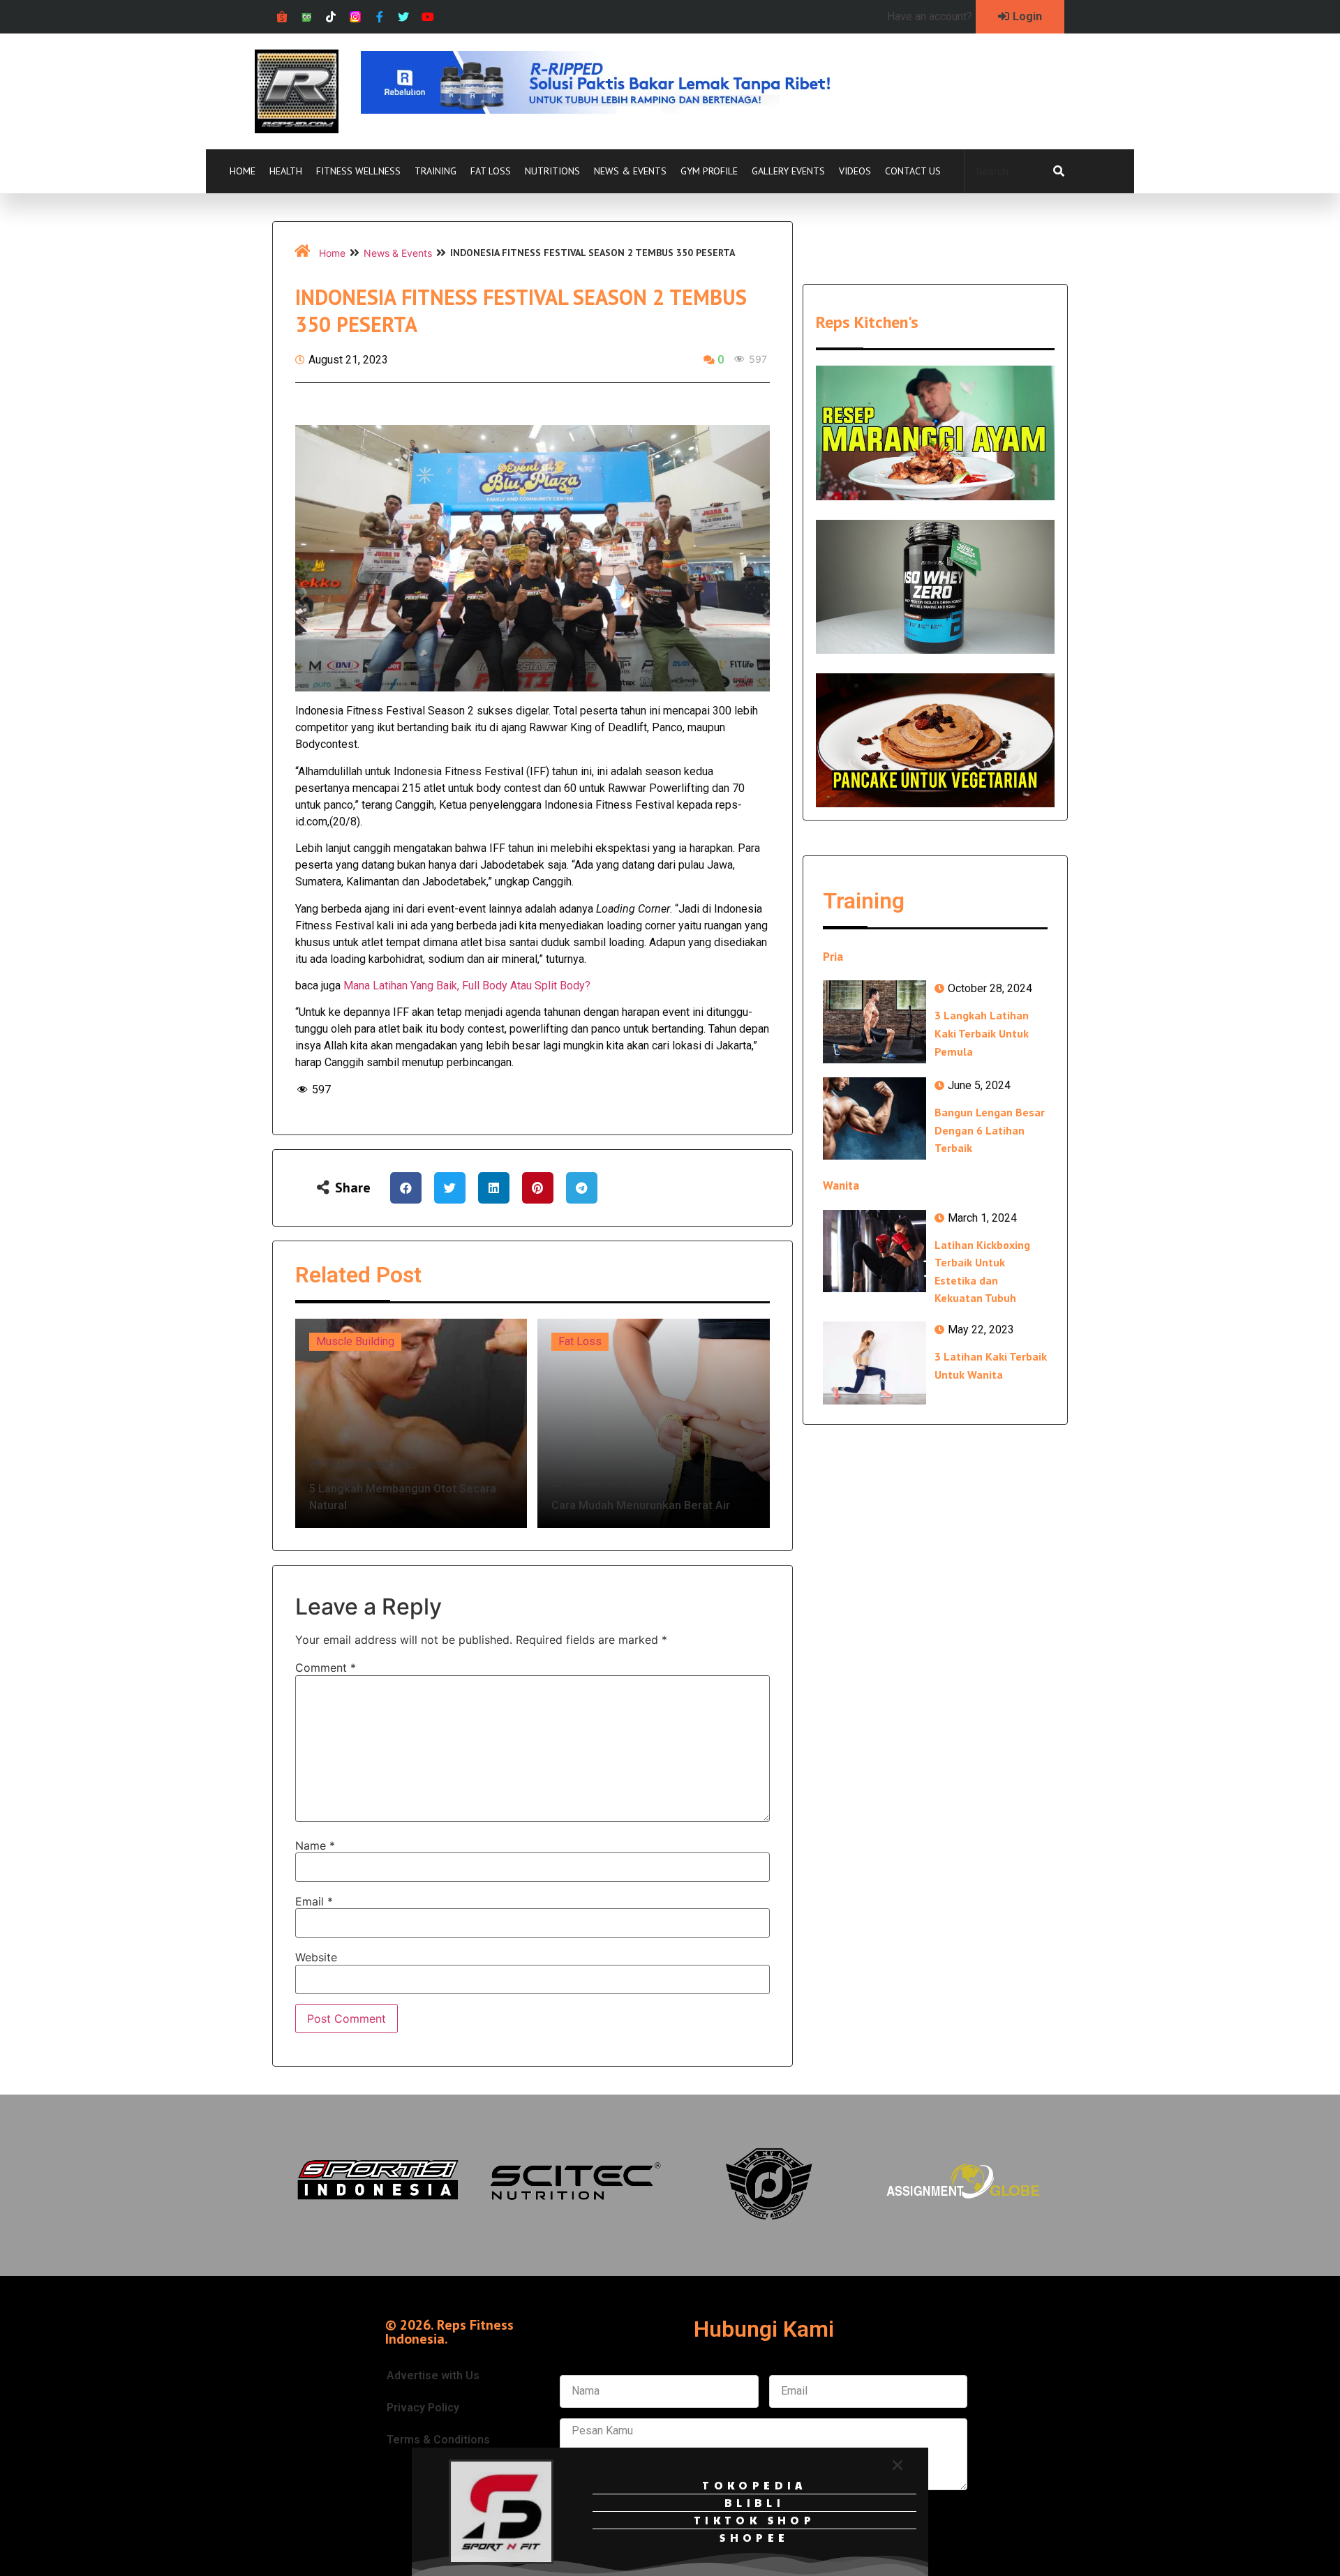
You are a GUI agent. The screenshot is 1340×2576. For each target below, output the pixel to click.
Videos (855, 171)
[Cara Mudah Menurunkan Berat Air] (654, 1423)
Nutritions (552, 171)
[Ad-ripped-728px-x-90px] (615, 110)
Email (314, 1901)
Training (435, 171)
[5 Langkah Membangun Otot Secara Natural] (411, 1423)
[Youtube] (428, 17)
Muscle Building (355, 1341)
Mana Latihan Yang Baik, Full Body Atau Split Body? (467, 986)
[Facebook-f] (379, 17)
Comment (326, 1668)
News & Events (630, 171)
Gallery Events (788, 171)
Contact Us (913, 171)
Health (286, 171)
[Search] (1059, 172)
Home (243, 171)
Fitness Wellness (358, 171)
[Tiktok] (331, 17)
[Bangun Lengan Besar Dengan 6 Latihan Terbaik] (874, 1118)
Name (315, 1845)
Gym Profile (709, 171)
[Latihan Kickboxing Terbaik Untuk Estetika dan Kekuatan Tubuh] (874, 1251)
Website (316, 1957)
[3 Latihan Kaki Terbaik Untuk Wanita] (874, 1363)
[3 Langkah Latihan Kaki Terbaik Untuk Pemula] (874, 1021)
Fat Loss (491, 171)
